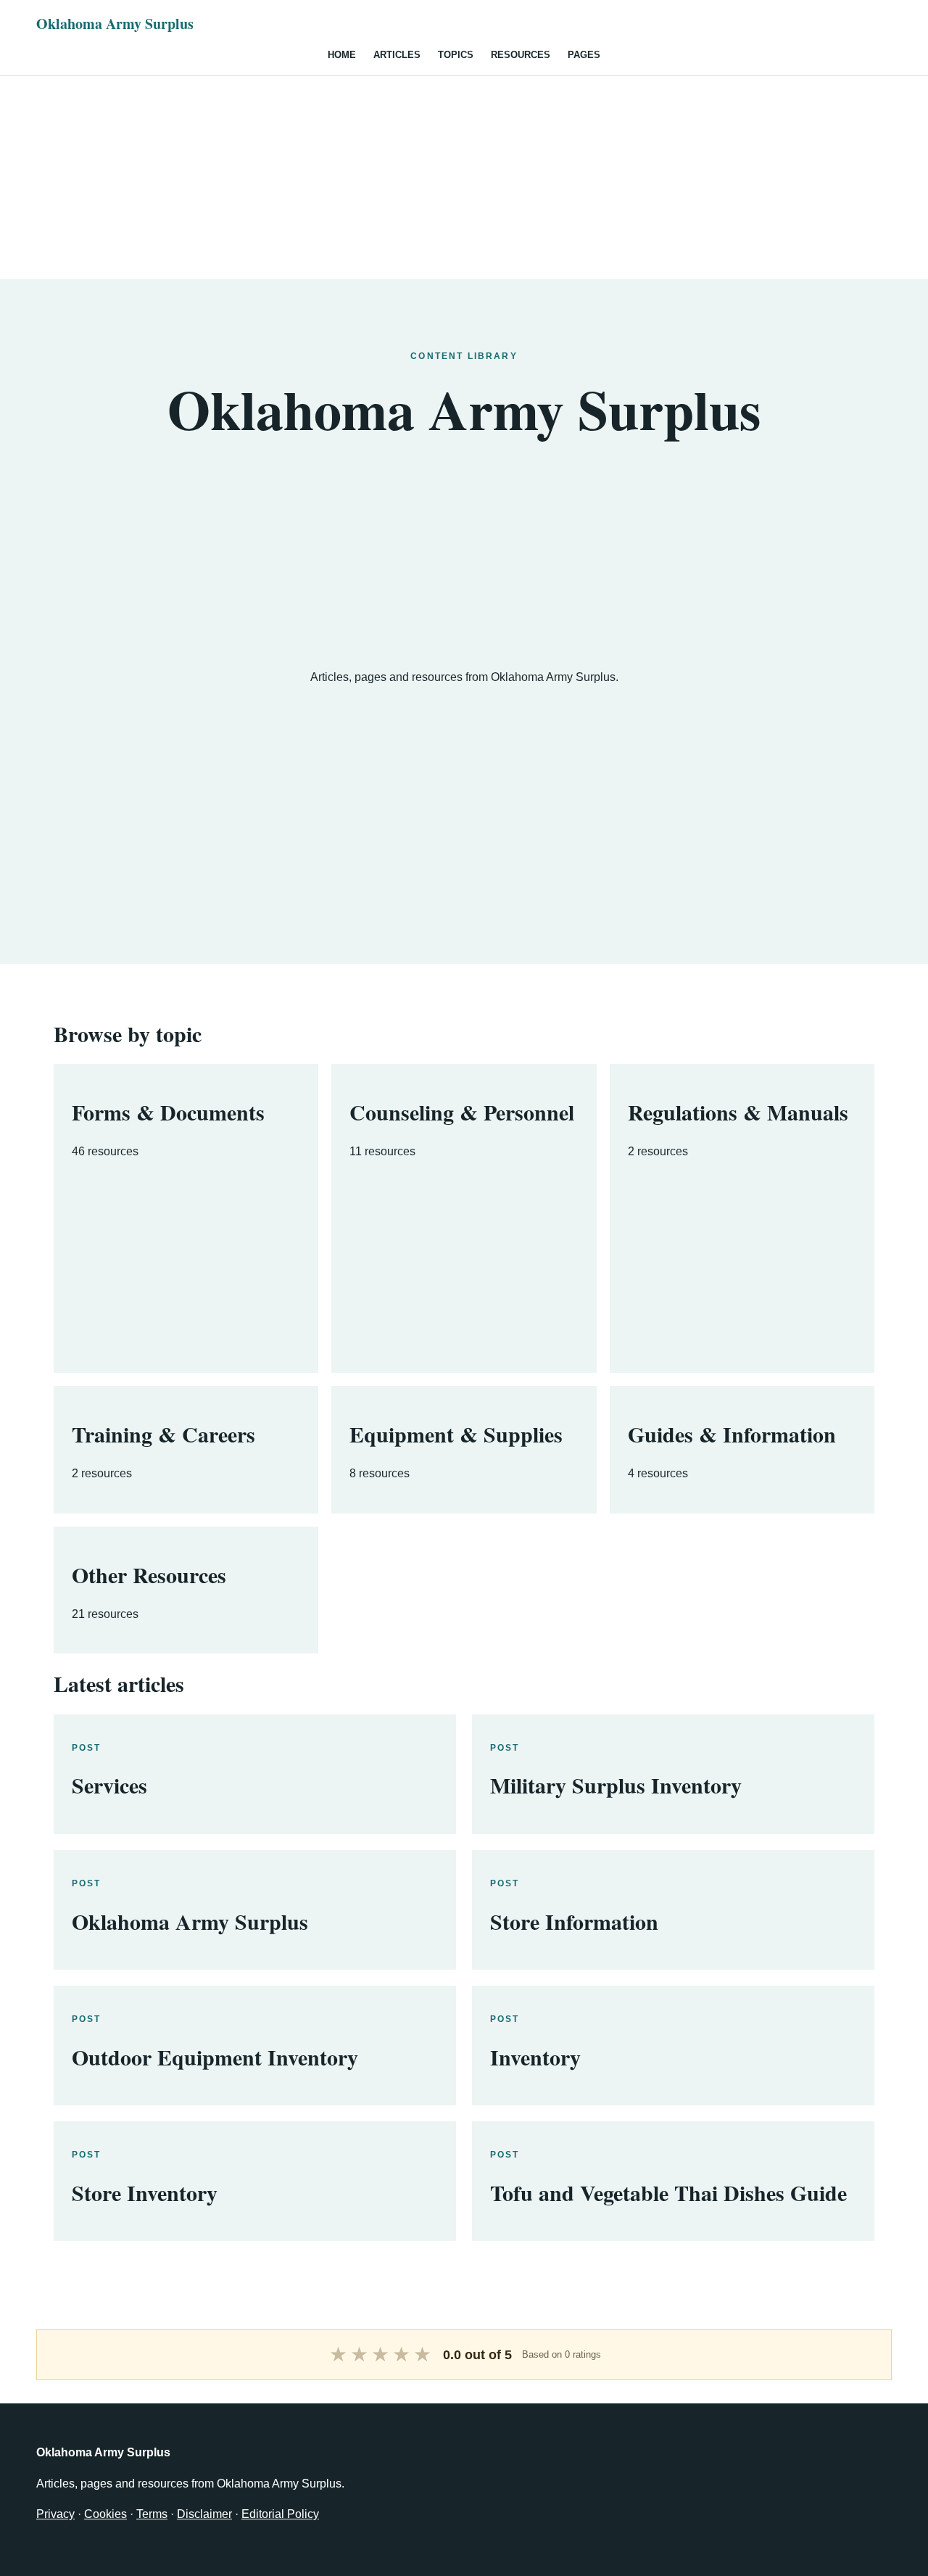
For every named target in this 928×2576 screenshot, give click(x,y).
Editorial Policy (280, 2514)
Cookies (105, 2514)
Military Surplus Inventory (616, 1785)
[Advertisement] (464, 178)
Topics (456, 55)
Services (109, 1785)
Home (342, 55)
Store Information (574, 1921)
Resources (521, 55)
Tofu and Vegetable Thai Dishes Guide (668, 2192)
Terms (152, 2514)
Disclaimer (204, 2514)
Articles (397, 55)
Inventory (535, 2057)
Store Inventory (145, 2192)
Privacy (55, 2514)
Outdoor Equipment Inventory (215, 2057)
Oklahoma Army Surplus (115, 24)
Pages (584, 55)
